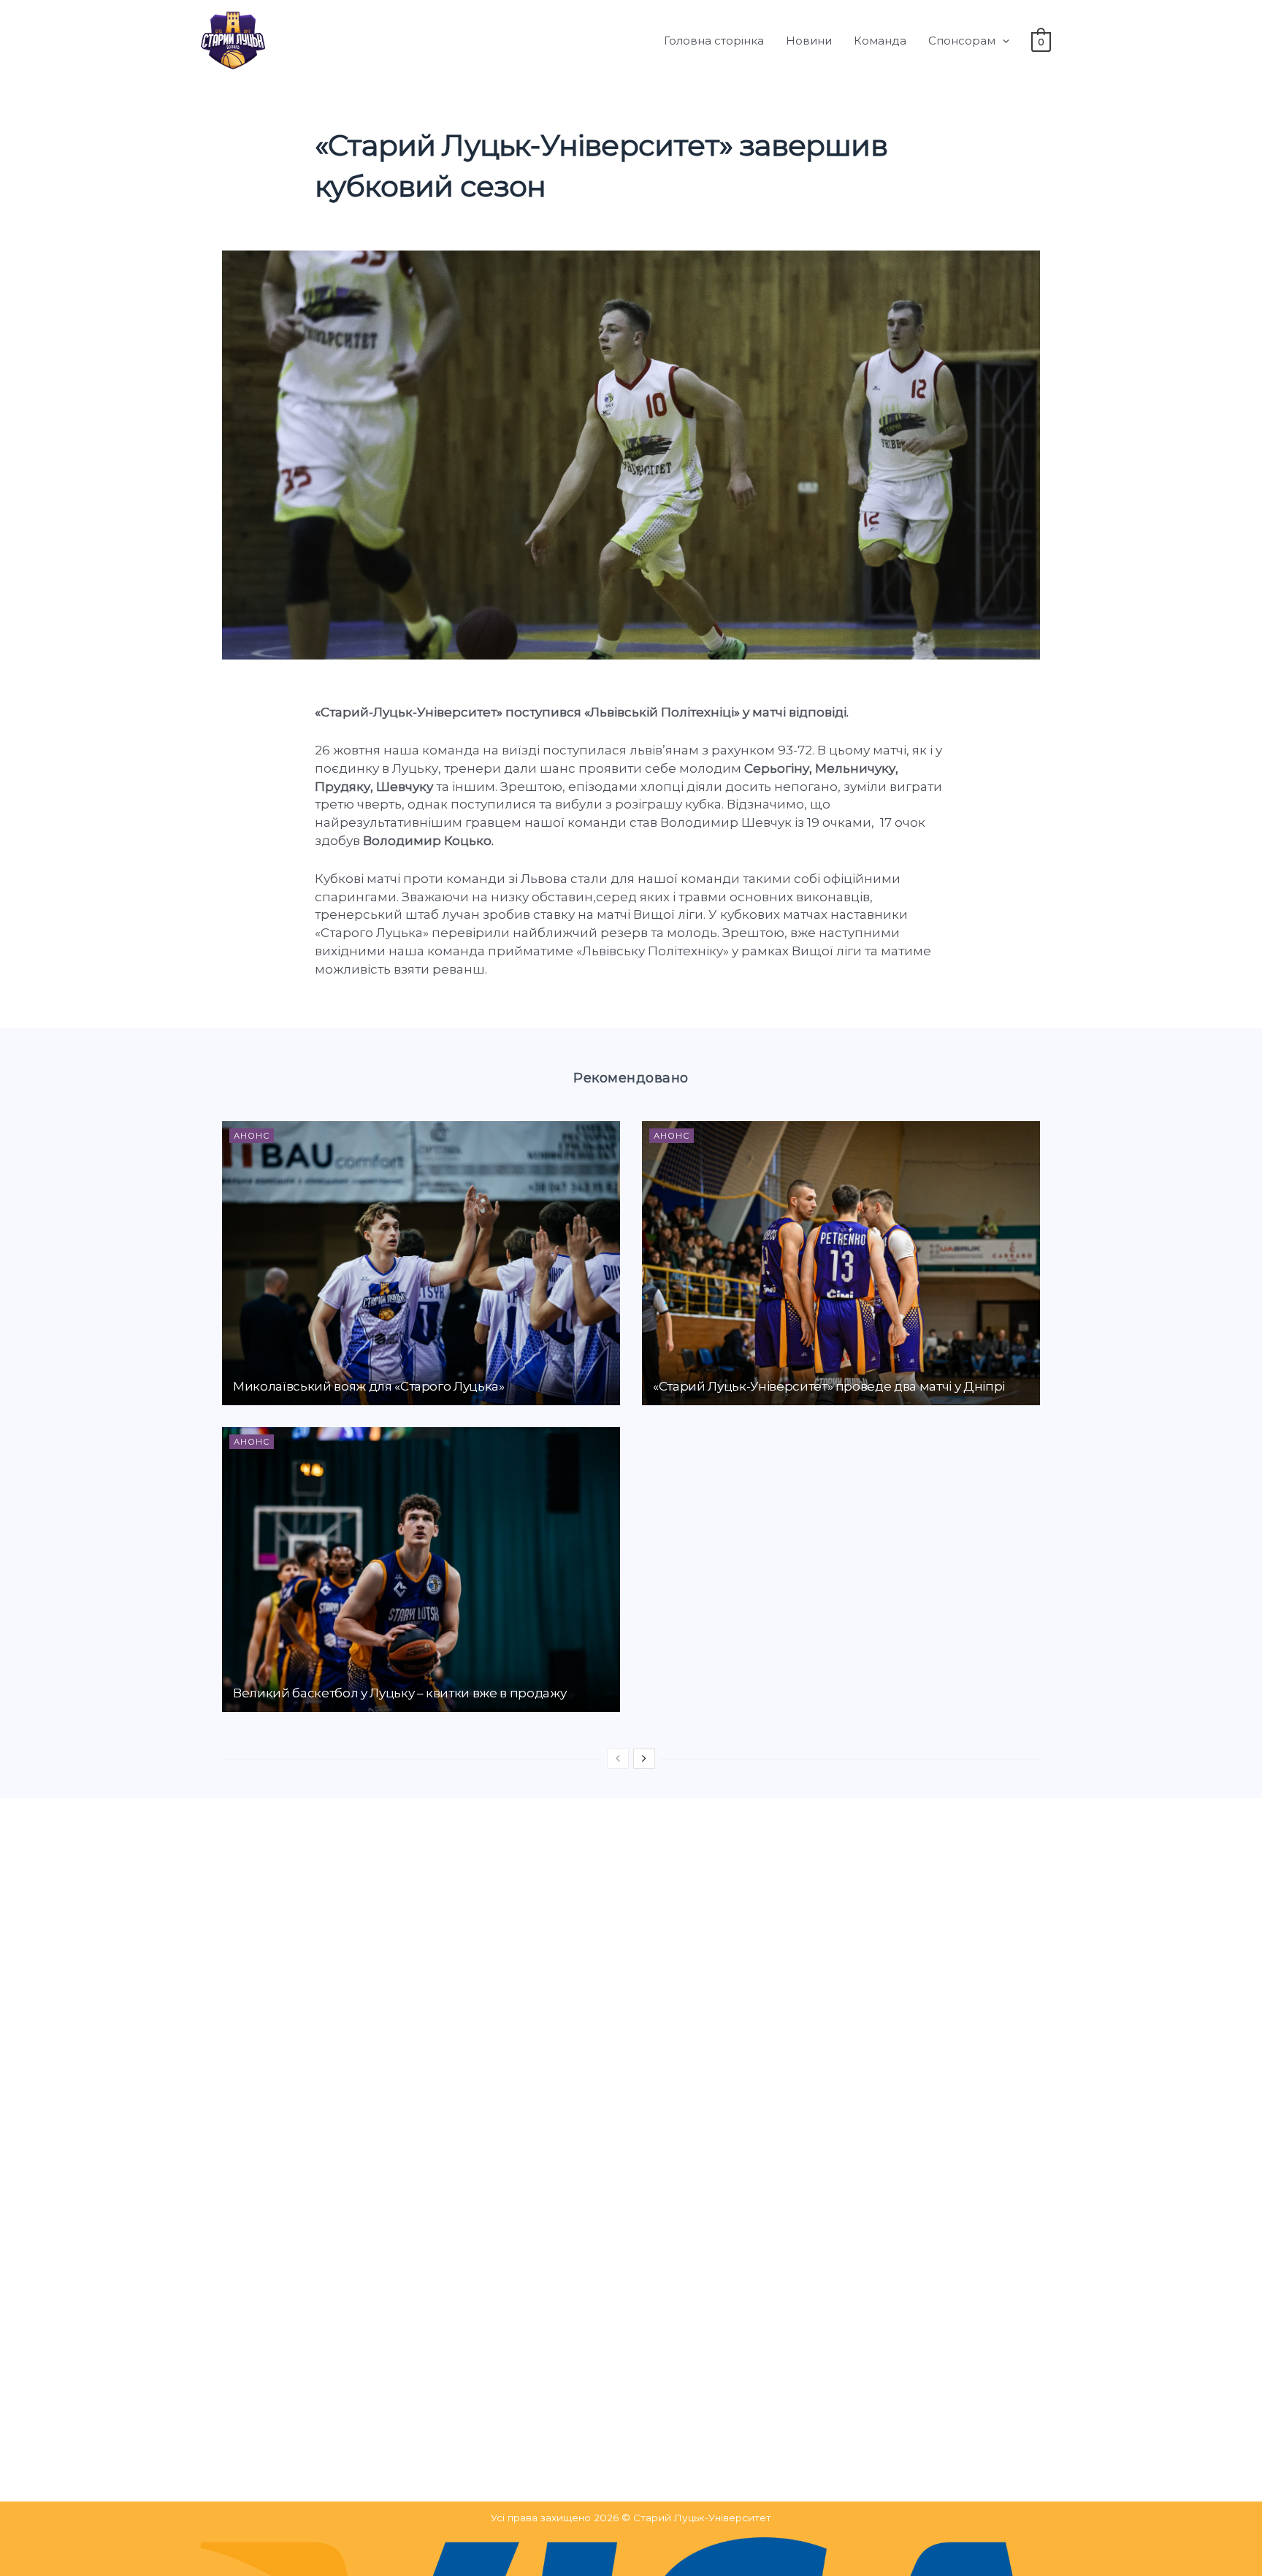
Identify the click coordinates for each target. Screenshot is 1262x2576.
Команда (880, 41)
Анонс (252, 1136)
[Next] (644, 1759)
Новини (809, 41)
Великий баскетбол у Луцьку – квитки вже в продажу (399, 1693)
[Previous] (618, 1759)
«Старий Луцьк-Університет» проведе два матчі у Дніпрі (829, 1386)
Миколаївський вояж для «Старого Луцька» (369, 1386)
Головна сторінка (714, 41)
